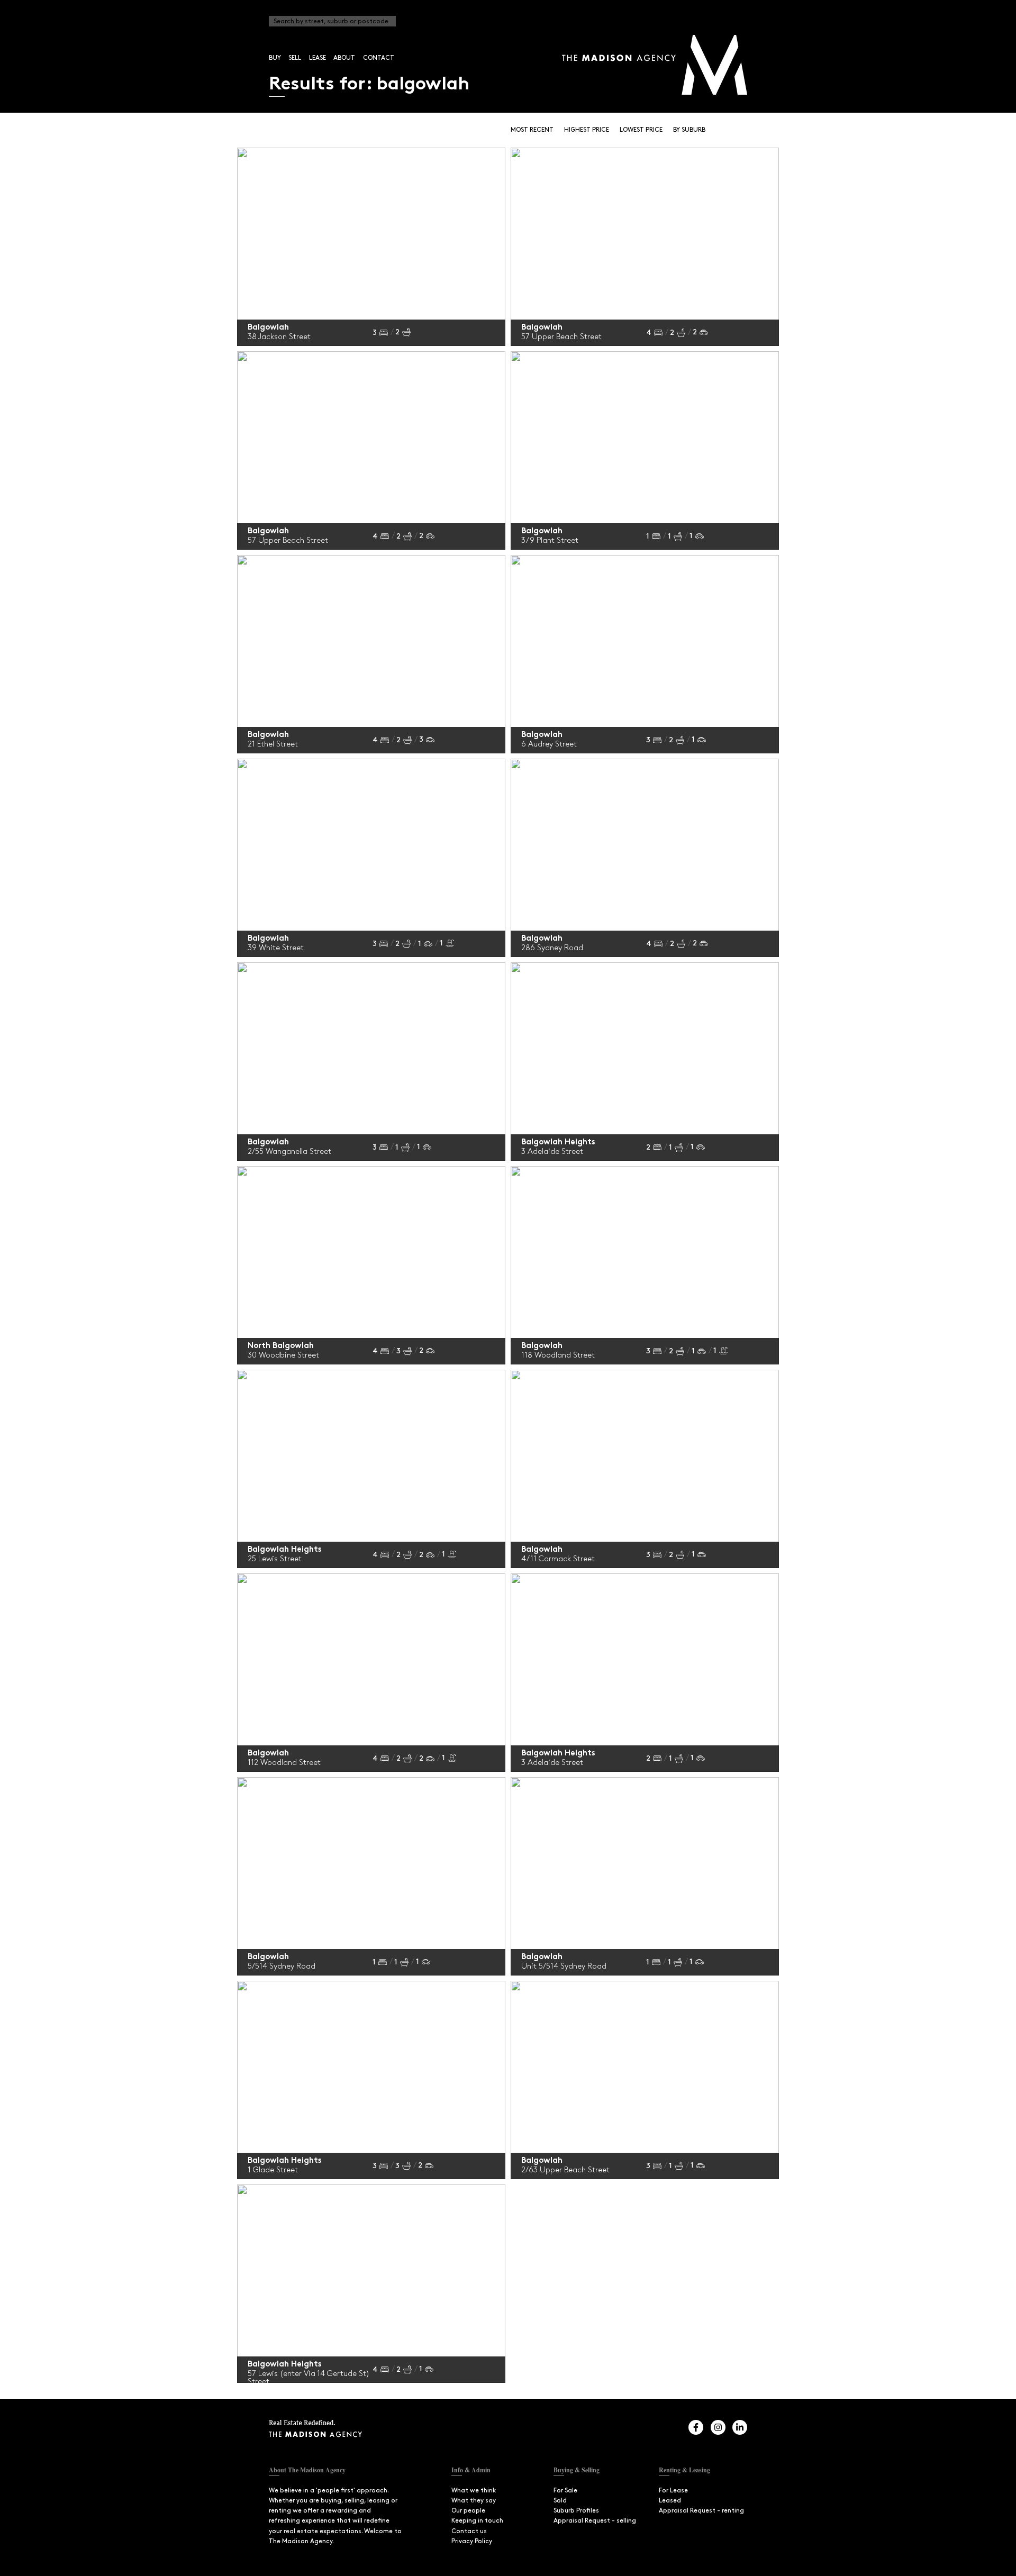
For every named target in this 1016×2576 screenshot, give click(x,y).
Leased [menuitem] (670, 2501)
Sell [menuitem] (295, 58)
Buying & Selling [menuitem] (577, 2470)
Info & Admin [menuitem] (471, 2470)
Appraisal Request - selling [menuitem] (595, 2521)
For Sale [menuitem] (565, 2491)
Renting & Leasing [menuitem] (684, 2470)
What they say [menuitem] (474, 2501)
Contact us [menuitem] (469, 2531)
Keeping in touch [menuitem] (477, 2521)
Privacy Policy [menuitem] (472, 2541)
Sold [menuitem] (560, 2501)
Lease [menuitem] (317, 58)
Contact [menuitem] (379, 58)
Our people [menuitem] (468, 2511)
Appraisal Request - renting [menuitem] (701, 2511)
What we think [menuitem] (474, 2491)
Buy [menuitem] (275, 58)
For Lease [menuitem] (673, 2491)
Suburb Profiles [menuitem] (576, 2511)
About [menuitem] (344, 58)
